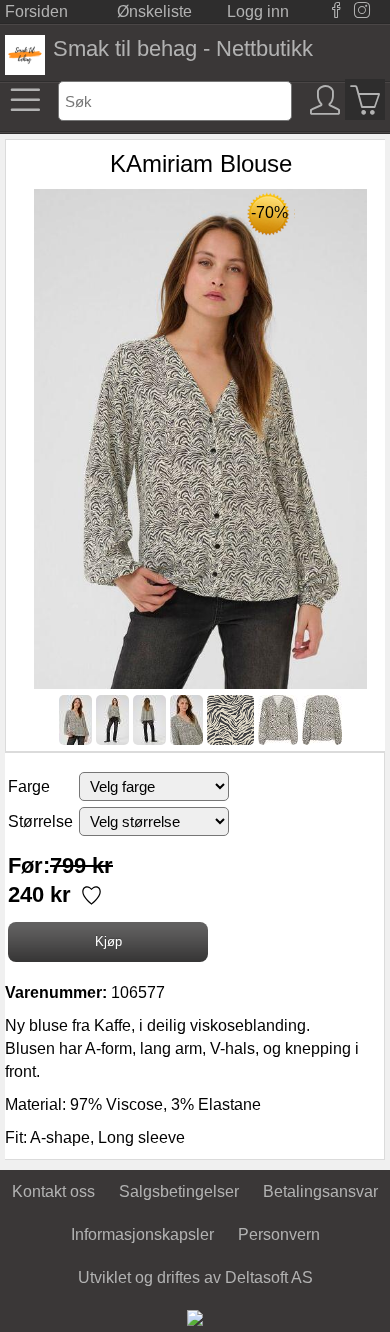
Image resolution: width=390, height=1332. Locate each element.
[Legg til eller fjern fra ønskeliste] (89, 898)
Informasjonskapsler (142, 1234)
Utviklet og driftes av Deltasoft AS (195, 1277)
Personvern (279, 1234)
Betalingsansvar (320, 1191)
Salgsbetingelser (179, 1191)
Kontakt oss (53, 1191)
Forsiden (36, 11)
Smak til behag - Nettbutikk (183, 48)
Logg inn (258, 11)
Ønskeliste (154, 11)
